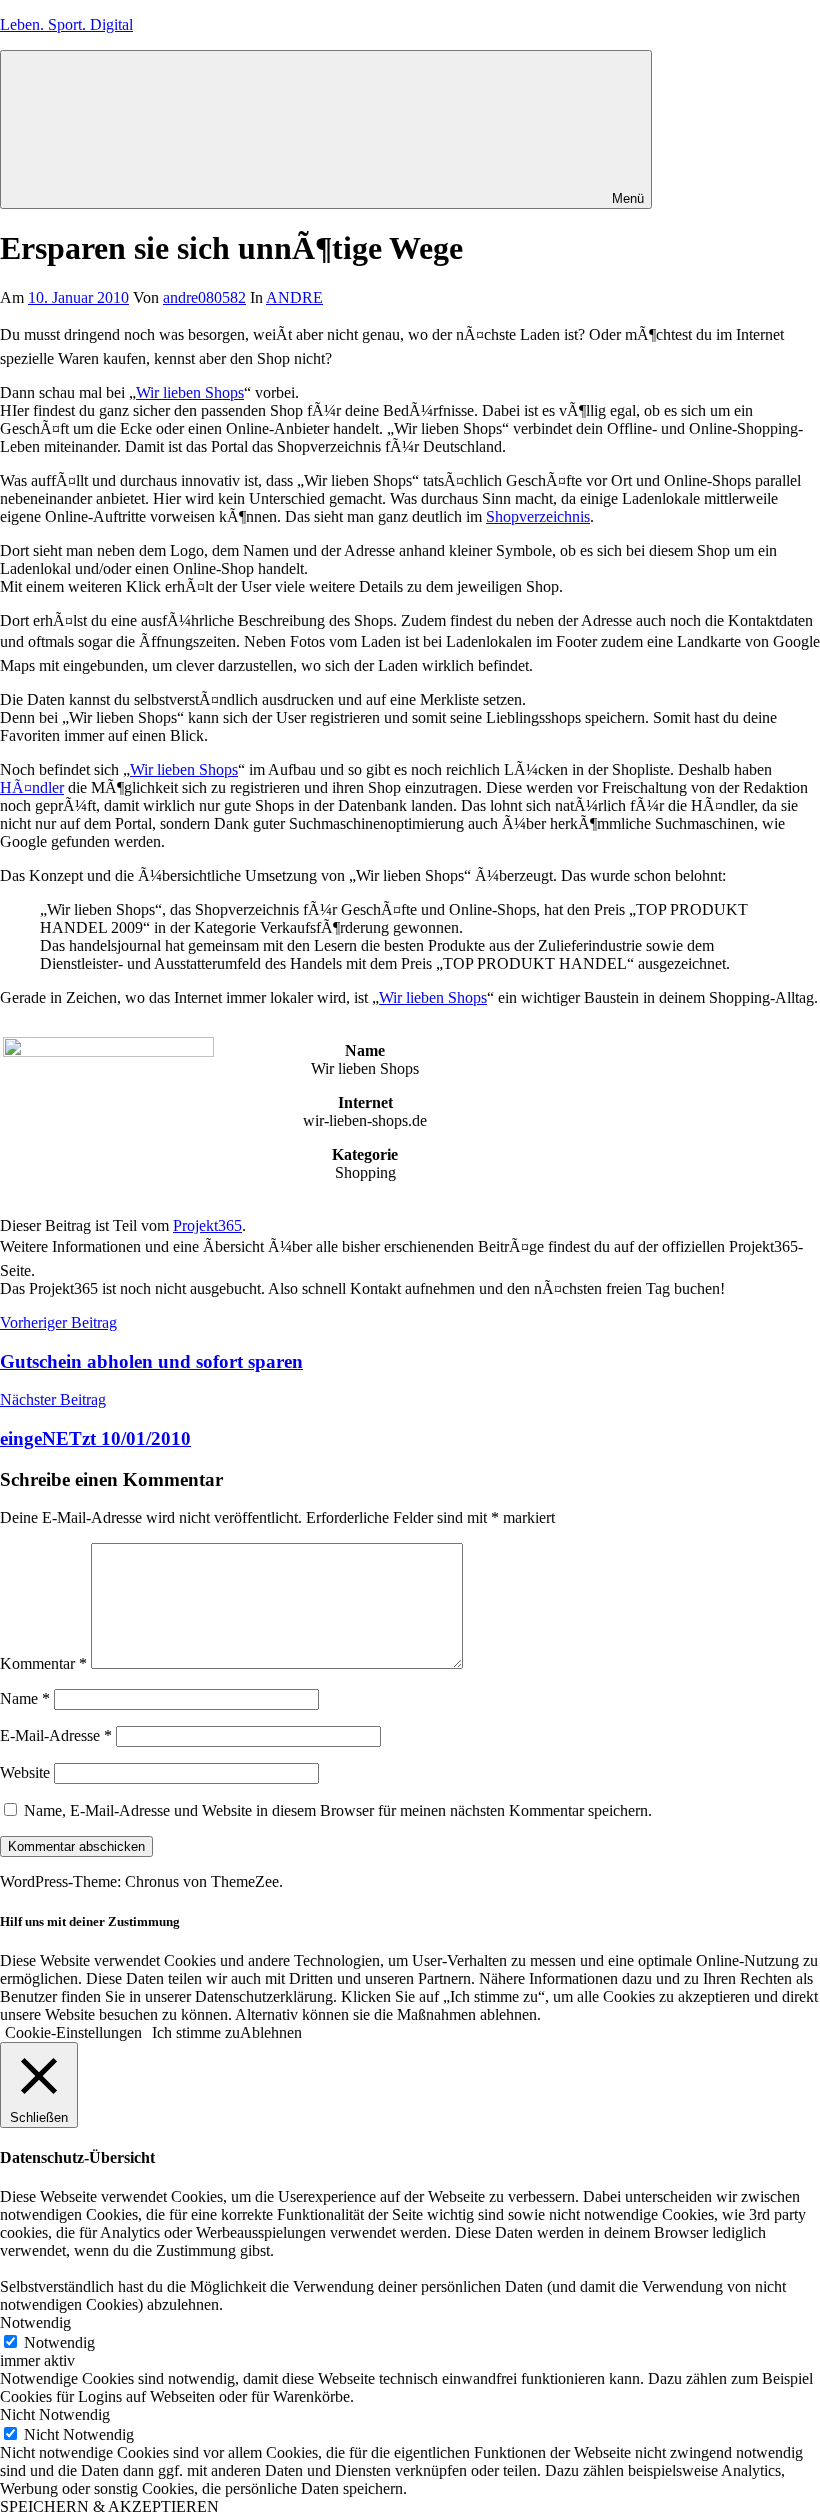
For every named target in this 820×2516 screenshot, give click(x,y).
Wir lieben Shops (190, 392)
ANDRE (294, 297)
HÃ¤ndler (32, 787)
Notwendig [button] (35, 2322)
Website (25, 1772)
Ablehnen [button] (271, 2032)
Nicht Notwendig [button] (55, 2414)
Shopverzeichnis (538, 516)
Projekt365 (207, 1225)
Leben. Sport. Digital (66, 24)
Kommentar (43, 1663)
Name (25, 1698)
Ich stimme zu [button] (196, 2032)
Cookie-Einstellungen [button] (73, 2032)
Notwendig (59, 2342)
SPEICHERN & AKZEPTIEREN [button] (109, 2506)
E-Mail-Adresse (56, 1735)
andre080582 (204, 297)
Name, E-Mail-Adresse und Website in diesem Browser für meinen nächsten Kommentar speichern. (338, 1810)
